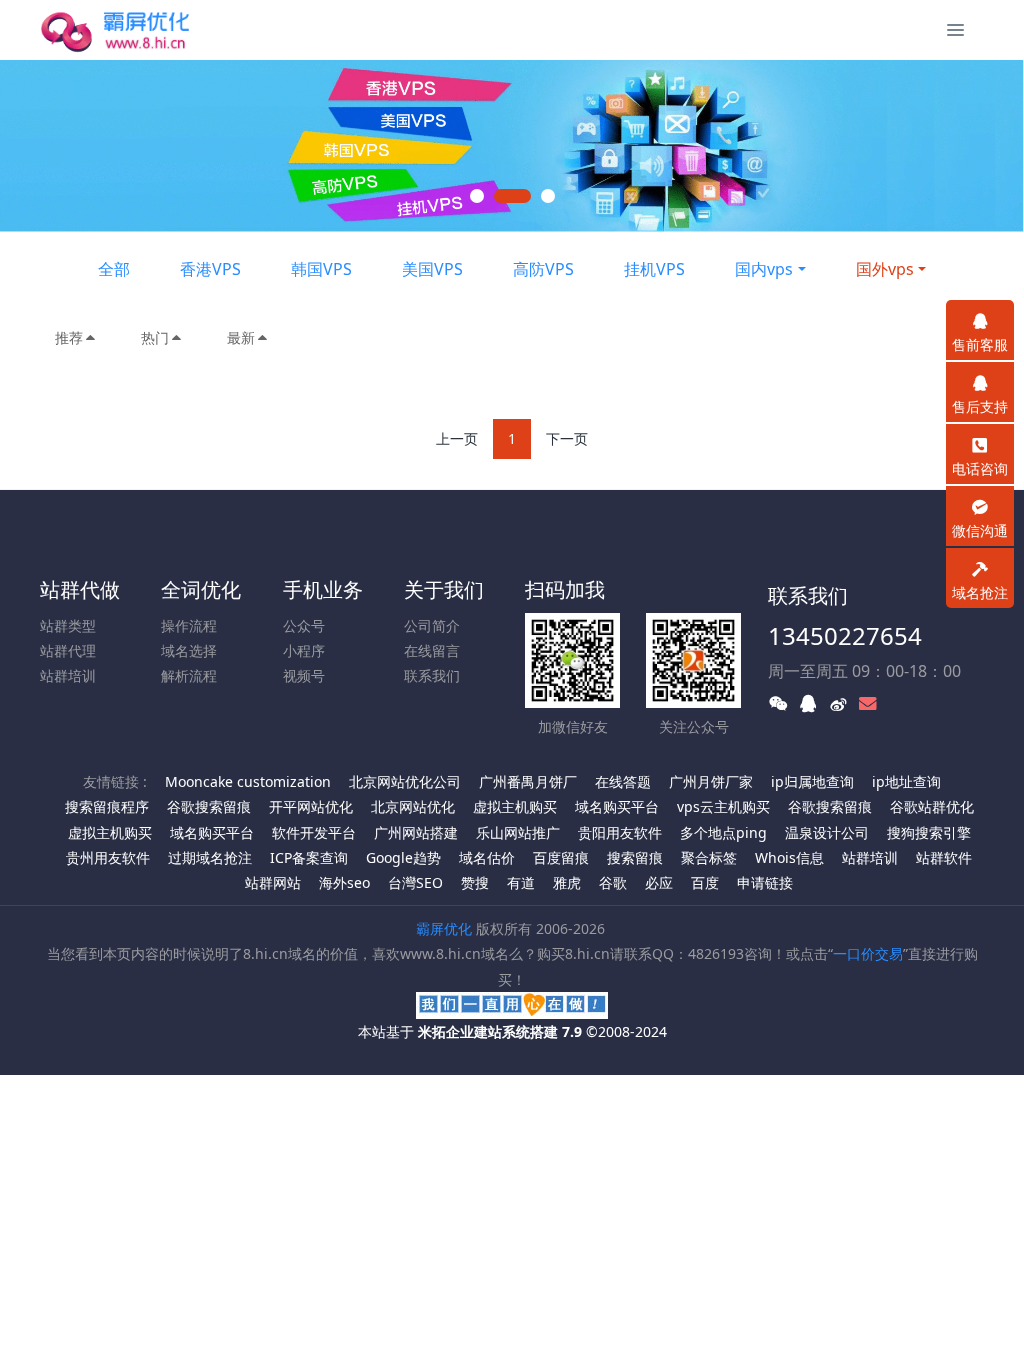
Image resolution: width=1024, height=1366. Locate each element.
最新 (241, 337)
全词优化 (201, 589)
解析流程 (189, 675)
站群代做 (80, 589)
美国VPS (432, 269)
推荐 (69, 337)
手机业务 (323, 589)
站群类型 (68, 625)
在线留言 (432, 650)
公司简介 (432, 625)
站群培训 (68, 675)
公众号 (304, 625)
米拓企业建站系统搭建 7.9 (500, 1031)
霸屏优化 (444, 928)
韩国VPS (321, 269)
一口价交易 (868, 953)
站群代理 (68, 650)
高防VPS (543, 269)
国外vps (885, 269)
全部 (114, 269)
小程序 (304, 650)
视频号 (304, 675)
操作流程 (189, 625)
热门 (155, 337)
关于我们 (444, 589)
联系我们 (432, 675)
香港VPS (210, 269)
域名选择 (189, 650)
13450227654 (845, 635)
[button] (51, 146)
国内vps (764, 269)
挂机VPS (654, 269)
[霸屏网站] (131, 30)
